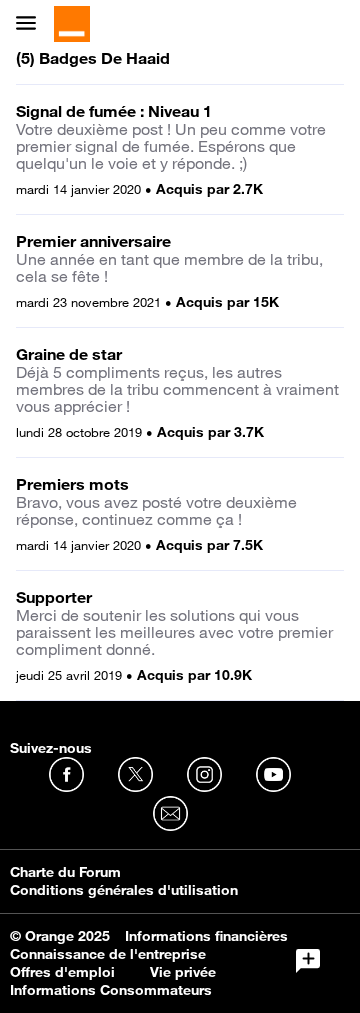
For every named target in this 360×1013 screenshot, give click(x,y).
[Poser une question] (308, 961)
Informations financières (206, 936)
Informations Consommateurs (111, 990)
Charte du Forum (65, 872)
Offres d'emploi (62, 972)
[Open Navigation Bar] (32, 24)
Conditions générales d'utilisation (124, 890)
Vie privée (183, 972)
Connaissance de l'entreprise (108, 954)
